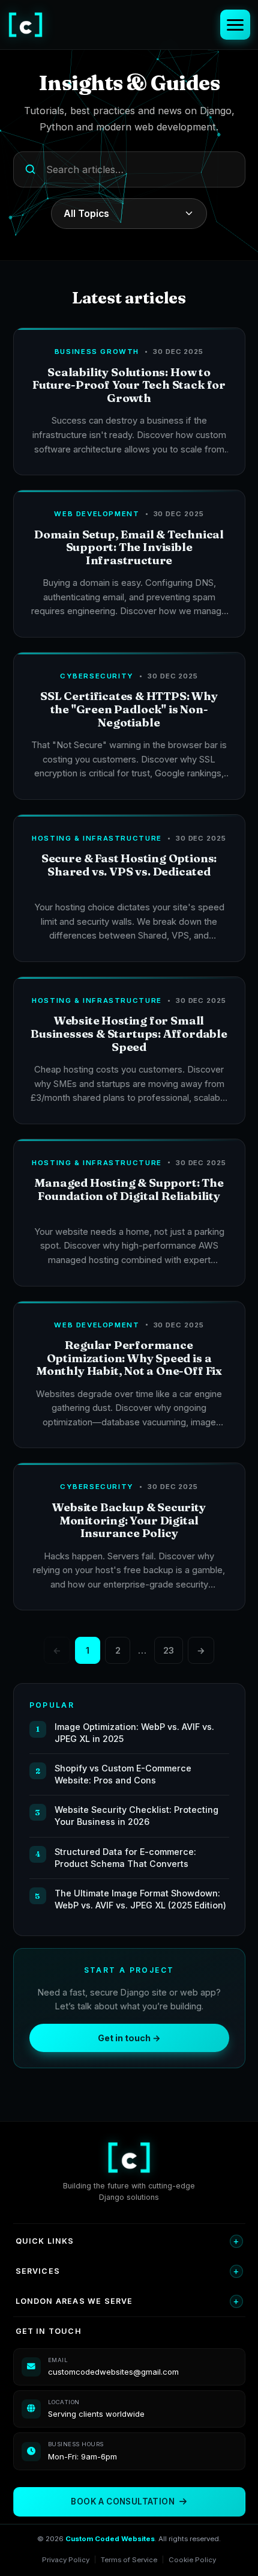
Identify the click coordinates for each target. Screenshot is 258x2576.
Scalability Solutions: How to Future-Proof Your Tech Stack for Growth (129, 385)
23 (169, 1650)
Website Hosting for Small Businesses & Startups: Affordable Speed (129, 1034)
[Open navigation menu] (235, 25)
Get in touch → (129, 2038)
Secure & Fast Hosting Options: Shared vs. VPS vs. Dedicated (129, 865)
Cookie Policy (192, 2560)
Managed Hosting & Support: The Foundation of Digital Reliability (129, 1189)
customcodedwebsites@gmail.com (113, 2372)
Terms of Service (129, 2560)
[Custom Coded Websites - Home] (25, 25)
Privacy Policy (66, 2560)
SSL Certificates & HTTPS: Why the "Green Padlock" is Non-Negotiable (129, 709)
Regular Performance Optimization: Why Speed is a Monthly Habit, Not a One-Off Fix (129, 1358)
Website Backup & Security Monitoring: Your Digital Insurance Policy (129, 1520)
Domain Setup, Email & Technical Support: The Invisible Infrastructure (129, 547)
